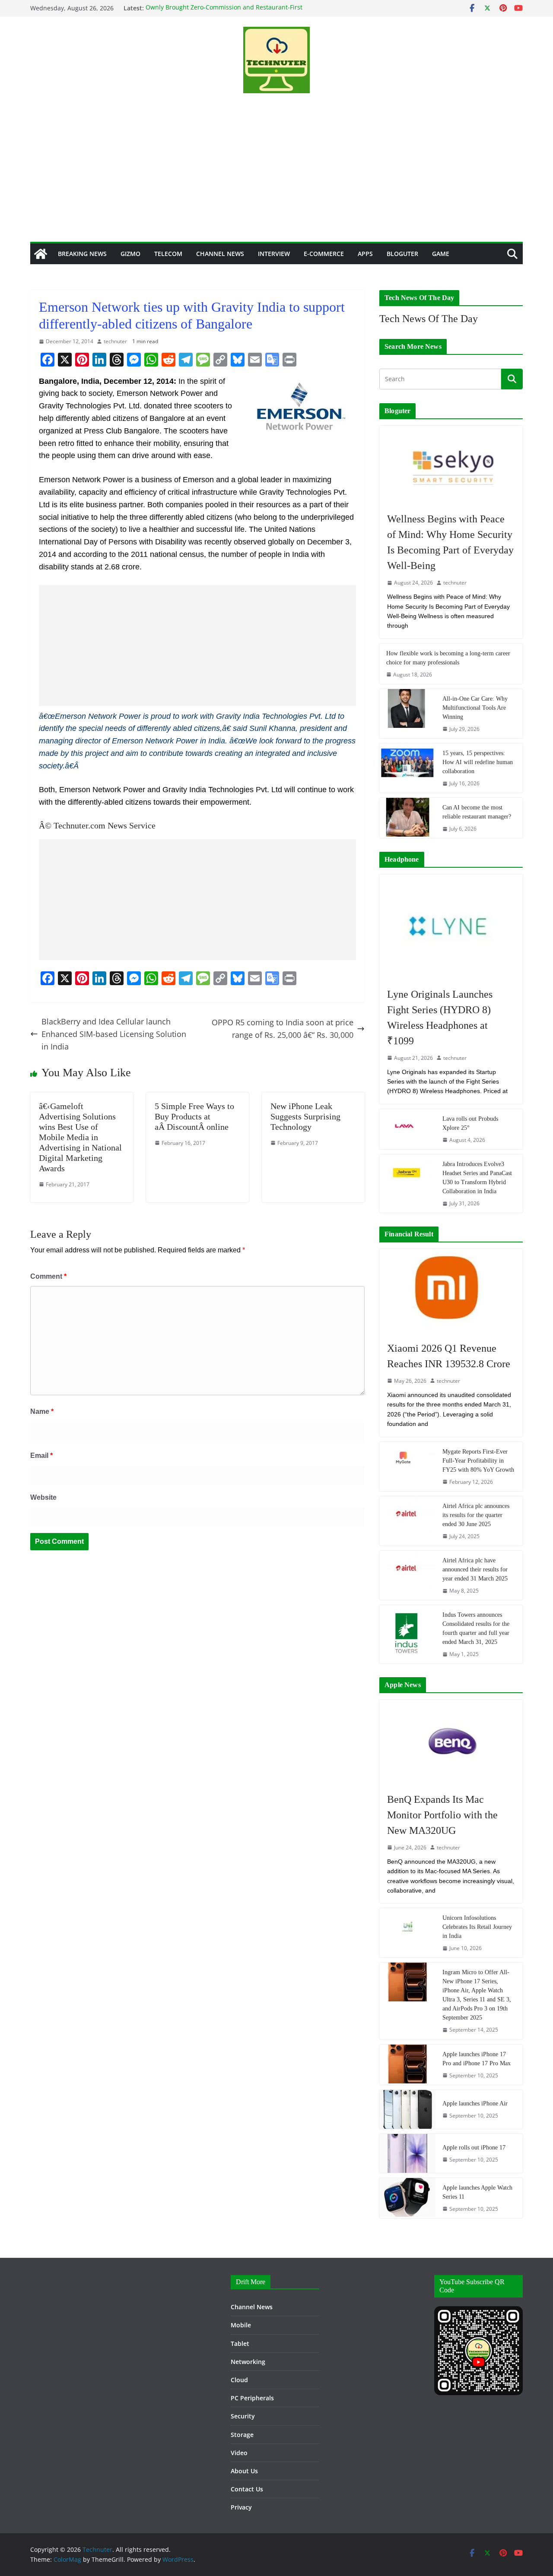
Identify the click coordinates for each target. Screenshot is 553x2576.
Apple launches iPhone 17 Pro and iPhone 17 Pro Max (477, 2059)
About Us (244, 2471)
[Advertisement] (276, 177)
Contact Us (247, 2489)
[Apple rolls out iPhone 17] (407, 2153)
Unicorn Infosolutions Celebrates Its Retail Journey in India (477, 1927)
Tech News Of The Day (429, 319)
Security (243, 2416)
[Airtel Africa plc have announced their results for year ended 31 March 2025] (407, 1575)
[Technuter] (41, 254)
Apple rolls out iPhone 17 (474, 2148)
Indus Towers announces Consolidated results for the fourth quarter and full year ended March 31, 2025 (476, 1628)
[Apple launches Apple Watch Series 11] (407, 2198)
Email (41, 1456)
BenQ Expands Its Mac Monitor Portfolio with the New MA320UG (442, 1815)
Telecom (168, 254)
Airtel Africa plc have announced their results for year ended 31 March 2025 (475, 1569)
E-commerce (324, 254)
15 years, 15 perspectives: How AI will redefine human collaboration (478, 762)
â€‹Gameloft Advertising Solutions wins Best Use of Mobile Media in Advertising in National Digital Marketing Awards (80, 1137)
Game (441, 254)
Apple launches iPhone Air (475, 2103)
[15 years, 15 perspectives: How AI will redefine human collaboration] (407, 768)
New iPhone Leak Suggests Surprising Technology (305, 1116)
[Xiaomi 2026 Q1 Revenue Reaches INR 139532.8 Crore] (451, 1291)
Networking (248, 2362)
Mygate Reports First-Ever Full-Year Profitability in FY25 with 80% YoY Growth (478, 1461)
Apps (365, 254)
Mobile (241, 2325)
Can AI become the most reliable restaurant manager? (477, 812)
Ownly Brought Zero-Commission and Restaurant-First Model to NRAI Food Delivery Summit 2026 (224, 12)
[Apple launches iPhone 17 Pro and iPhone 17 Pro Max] (407, 2065)
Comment (48, 1276)
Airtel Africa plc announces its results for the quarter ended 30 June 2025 (476, 1515)
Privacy (241, 2507)
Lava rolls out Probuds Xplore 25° (470, 1123)
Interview (274, 254)
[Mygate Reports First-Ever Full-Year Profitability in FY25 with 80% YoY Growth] (407, 1467)
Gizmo (130, 254)
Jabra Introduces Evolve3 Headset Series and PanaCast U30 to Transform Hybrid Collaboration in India (477, 1178)
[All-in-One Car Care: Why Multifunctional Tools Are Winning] (407, 714)
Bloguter (402, 254)
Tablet (240, 2344)
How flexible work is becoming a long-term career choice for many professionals (448, 658)
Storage (242, 2435)
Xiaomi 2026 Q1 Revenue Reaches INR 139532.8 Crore (449, 1356)
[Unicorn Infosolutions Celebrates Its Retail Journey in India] (407, 1933)
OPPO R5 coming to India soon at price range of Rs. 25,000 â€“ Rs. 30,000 (283, 1029)
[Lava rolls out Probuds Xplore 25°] (407, 1129)
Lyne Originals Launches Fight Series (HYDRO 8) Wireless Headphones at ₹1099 (440, 1018)
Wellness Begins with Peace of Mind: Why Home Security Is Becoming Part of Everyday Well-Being (450, 542)
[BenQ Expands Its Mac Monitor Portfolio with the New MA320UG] (451, 1742)
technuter (115, 341)
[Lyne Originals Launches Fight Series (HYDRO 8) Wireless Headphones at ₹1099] (451, 926)
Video (239, 2453)
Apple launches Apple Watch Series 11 (477, 2192)
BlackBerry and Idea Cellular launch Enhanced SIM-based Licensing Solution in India (114, 1034)
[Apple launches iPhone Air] (407, 2109)
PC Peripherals (252, 2398)
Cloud (239, 2380)
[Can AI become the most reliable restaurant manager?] (407, 818)
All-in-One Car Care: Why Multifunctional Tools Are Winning (475, 708)
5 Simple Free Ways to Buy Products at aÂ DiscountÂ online (194, 1116)
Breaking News (82, 254)
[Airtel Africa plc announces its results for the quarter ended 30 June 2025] (407, 1521)
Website (43, 1497)
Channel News (220, 254)
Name (42, 1411)
